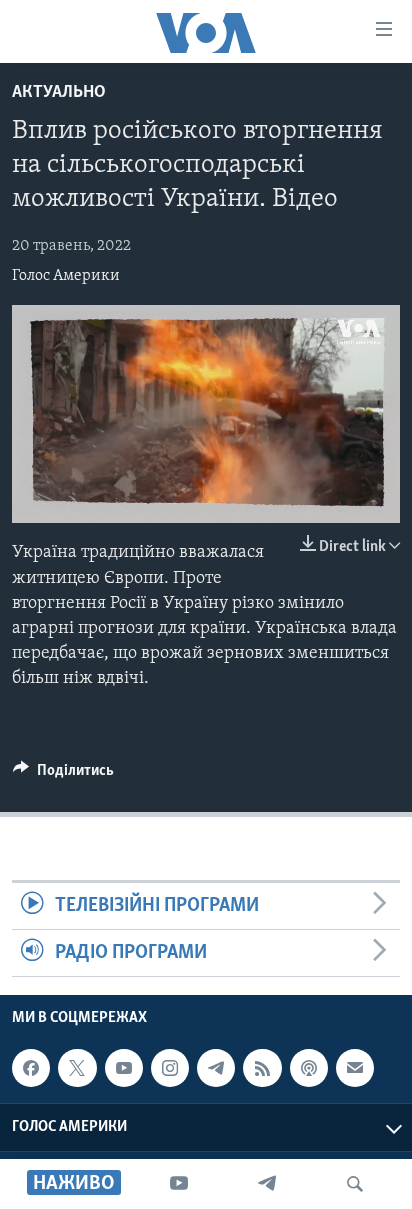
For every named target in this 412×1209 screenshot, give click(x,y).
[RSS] (262, 1068)
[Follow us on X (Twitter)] (77, 1068)
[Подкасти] (309, 1068)
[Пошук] (355, 1184)
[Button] (63, 775)
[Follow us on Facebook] (31, 1068)
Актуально (59, 93)
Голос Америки (66, 276)
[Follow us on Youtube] (124, 1068)
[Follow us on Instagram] (170, 1068)
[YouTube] (179, 1184)
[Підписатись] (355, 1068)
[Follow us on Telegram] (216, 1068)
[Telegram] (267, 1184)
